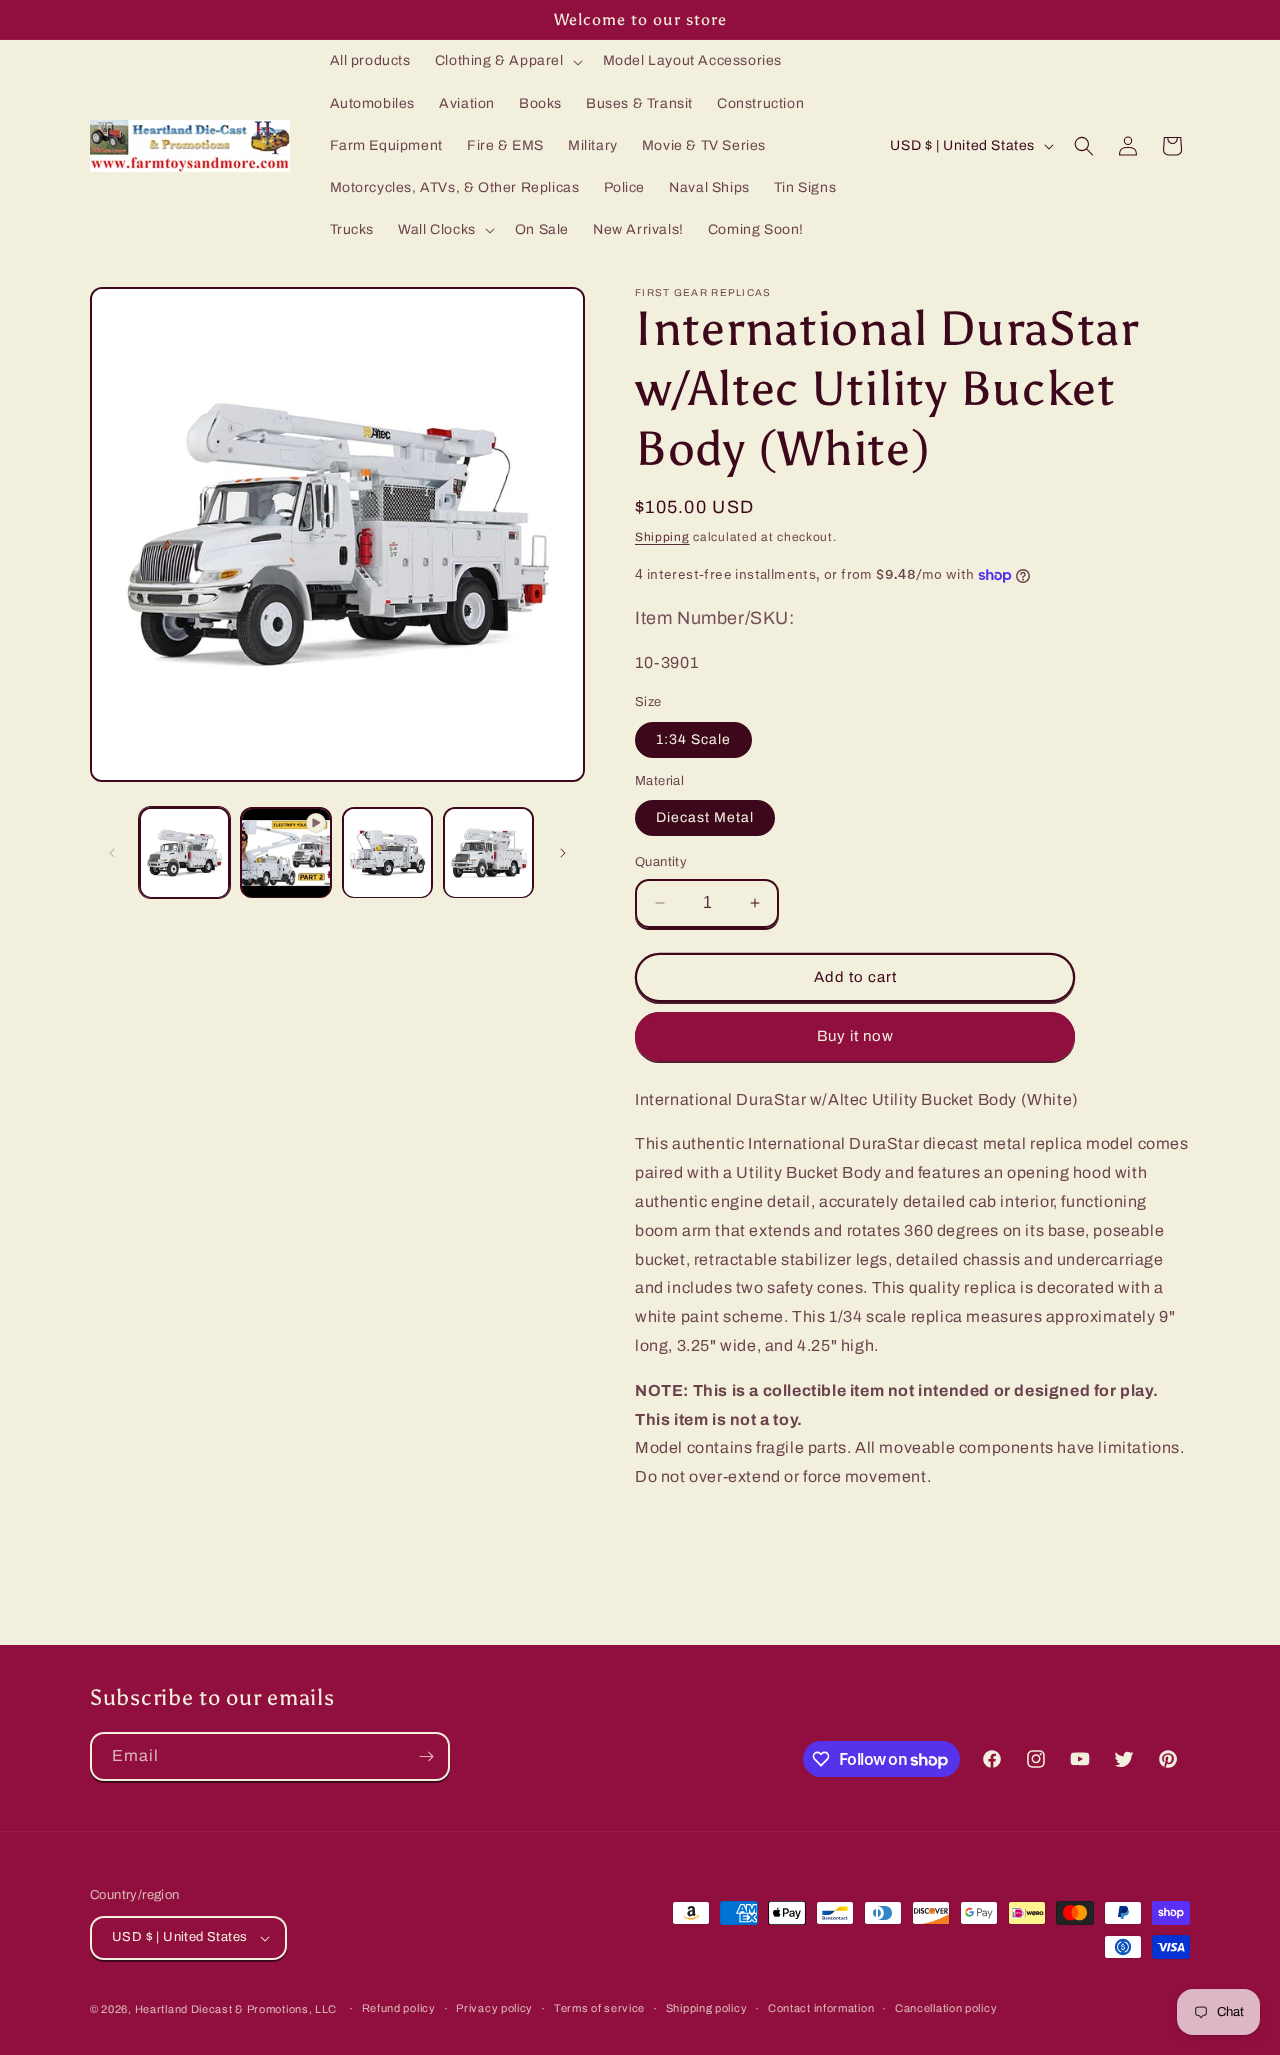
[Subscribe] (426, 1756)
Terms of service (599, 2008)
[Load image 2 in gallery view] (387, 852)
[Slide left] (112, 853)
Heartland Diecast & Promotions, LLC (236, 2009)
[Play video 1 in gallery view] (285, 852)
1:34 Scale (693, 739)
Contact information (821, 2008)
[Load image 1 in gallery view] (184, 852)
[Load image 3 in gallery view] (488, 852)
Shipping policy (707, 2008)
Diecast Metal (705, 817)
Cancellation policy (946, 2008)
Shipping (662, 537)
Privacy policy (494, 2008)
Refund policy (399, 2008)
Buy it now (855, 1036)
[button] (507, 61)
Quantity (661, 862)
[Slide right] (563, 853)
